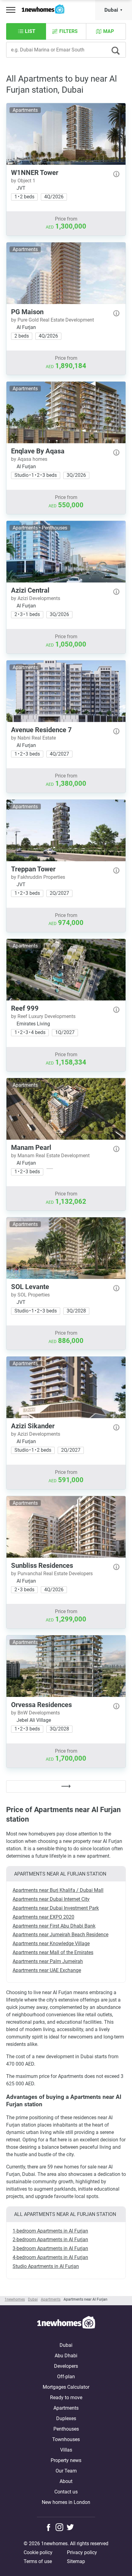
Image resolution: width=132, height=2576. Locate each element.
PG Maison (27, 312)
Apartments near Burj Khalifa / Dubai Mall (58, 1890)
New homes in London (66, 2502)
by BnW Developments (35, 1713)
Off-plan (66, 2377)
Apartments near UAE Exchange (47, 1970)
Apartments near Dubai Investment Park (56, 1908)
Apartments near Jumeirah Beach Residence (60, 1935)
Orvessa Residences (41, 1705)
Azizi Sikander (33, 1426)
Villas (66, 2450)
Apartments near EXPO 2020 (43, 1917)
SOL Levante (30, 1287)
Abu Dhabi (66, 2356)
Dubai (111, 10)
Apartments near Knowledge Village (51, 1943)
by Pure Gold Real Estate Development (52, 320)
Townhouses (66, 2439)
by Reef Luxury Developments (43, 1016)
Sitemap (76, 2561)
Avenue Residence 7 (41, 730)
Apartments (66, 2408)
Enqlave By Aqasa (38, 451)
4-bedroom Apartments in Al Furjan (50, 2257)
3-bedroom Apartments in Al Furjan (50, 2248)
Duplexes (66, 2418)
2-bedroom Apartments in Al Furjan (50, 2239)
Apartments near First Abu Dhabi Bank (54, 1926)
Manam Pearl (31, 1148)
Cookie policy (38, 2552)
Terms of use (38, 2561)
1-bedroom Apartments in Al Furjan (50, 2231)
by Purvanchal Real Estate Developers (52, 1574)
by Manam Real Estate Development (50, 1156)
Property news (66, 2460)
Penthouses (66, 2429)
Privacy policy (82, 2552)
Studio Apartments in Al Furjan (46, 2266)
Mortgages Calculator (66, 2387)
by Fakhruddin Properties (38, 877)
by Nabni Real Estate (33, 738)
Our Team (66, 2471)
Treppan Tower (33, 869)
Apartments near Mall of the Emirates (53, 1952)
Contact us (66, 2492)
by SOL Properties (30, 1295)
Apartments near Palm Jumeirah (48, 1961)
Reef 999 (25, 1008)
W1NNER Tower (35, 173)
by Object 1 (23, 181)
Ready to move (66, 2398)
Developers (66, 2366)
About (66, 2481)
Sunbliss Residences (42, 1566)
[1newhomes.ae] (66, 2323)
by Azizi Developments (36, 598)
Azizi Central (30, 590)
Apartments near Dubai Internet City (51, 1899)
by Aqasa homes (29, 459)
